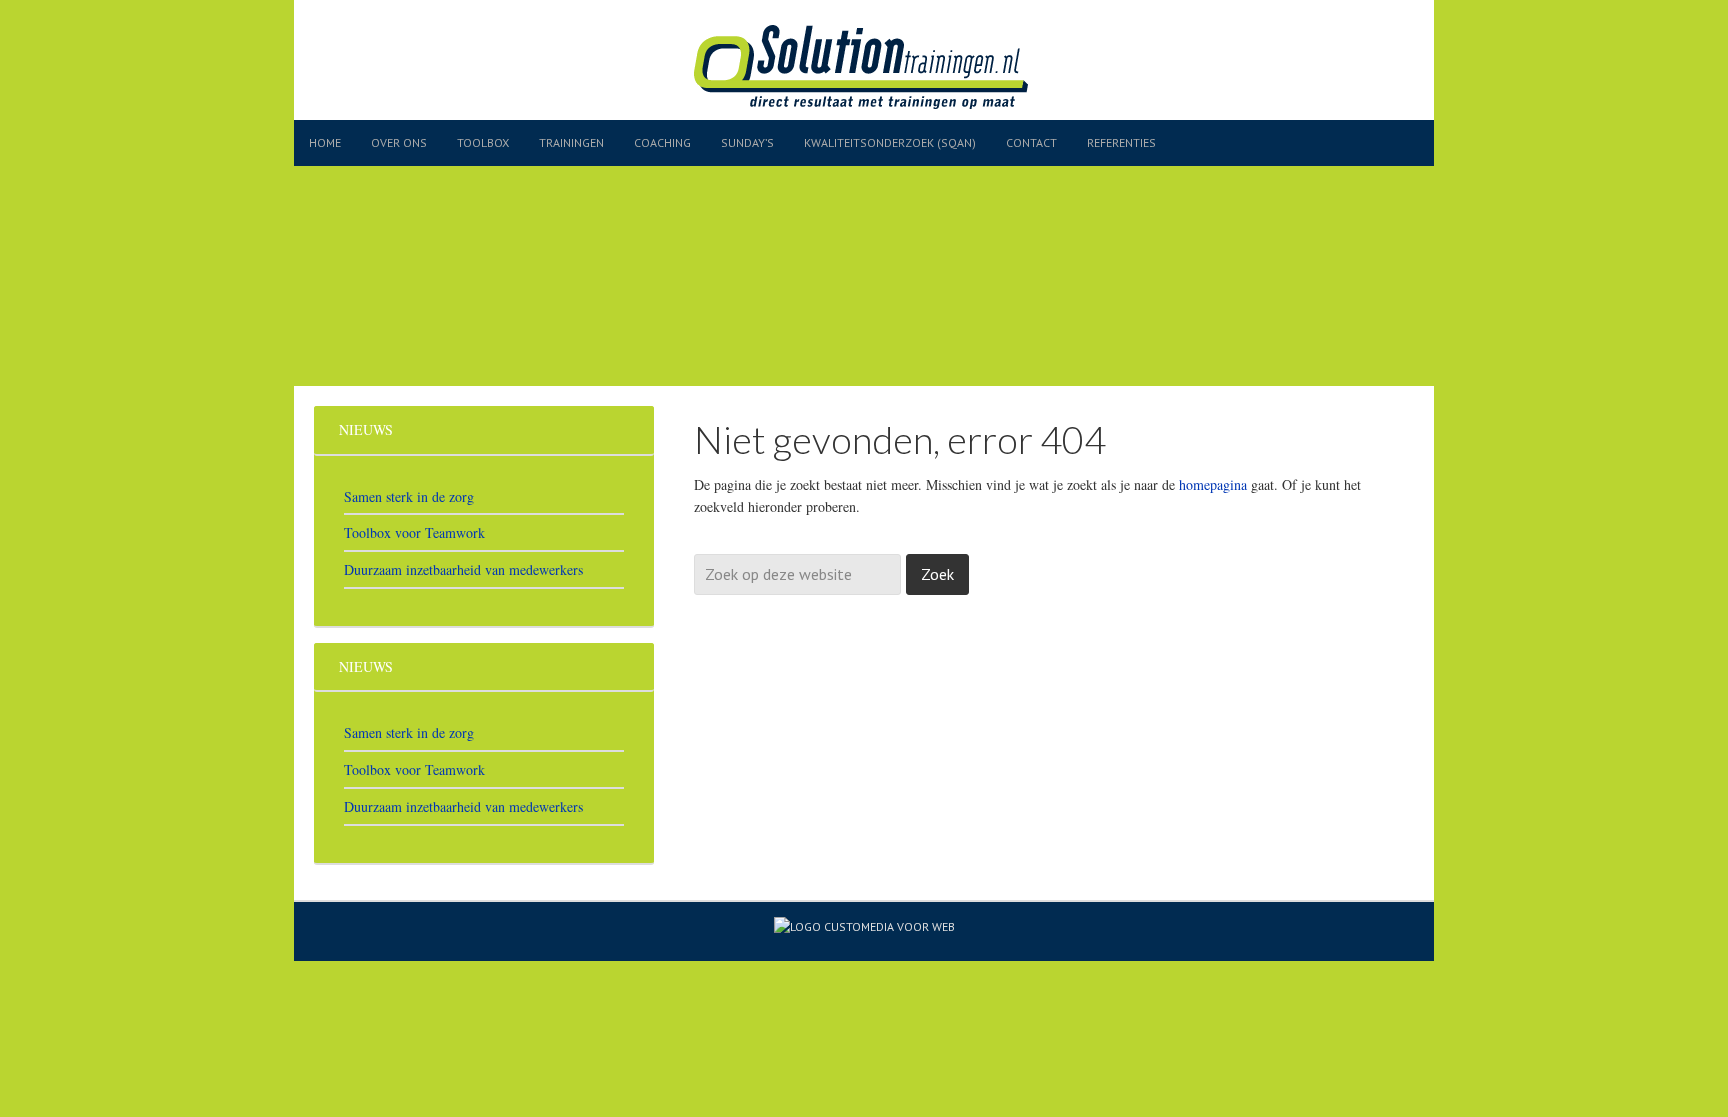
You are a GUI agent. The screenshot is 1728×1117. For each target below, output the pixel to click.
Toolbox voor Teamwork (414, 532)
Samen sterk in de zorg (409, 496)
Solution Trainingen (894, 72)
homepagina (1213, 484)
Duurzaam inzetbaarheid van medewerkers (463, 569)
